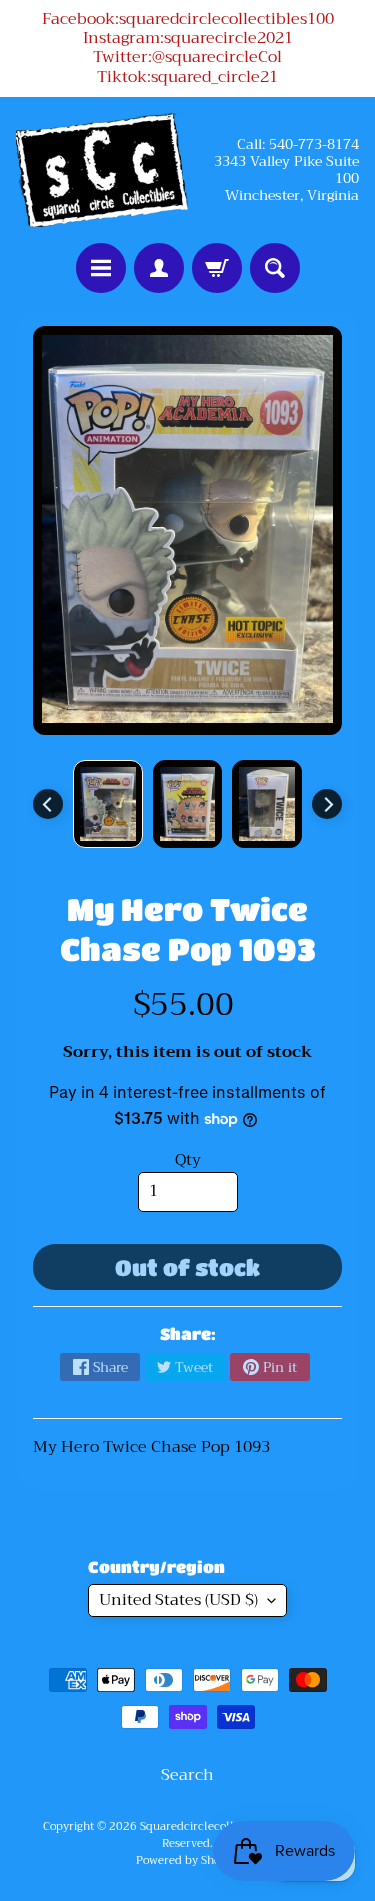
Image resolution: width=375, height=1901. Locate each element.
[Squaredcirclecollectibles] (102, 170)
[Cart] (217, 268)
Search (187, 1775)
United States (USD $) (178, 1600)
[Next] (327, 804)
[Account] (159, 268)
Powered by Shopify (188, 1860)
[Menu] (101, 268)
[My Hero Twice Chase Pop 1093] (108, 804)
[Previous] (48, 804)
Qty (188, 1160)
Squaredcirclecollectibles (207, 1826)
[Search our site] (275, 268)
